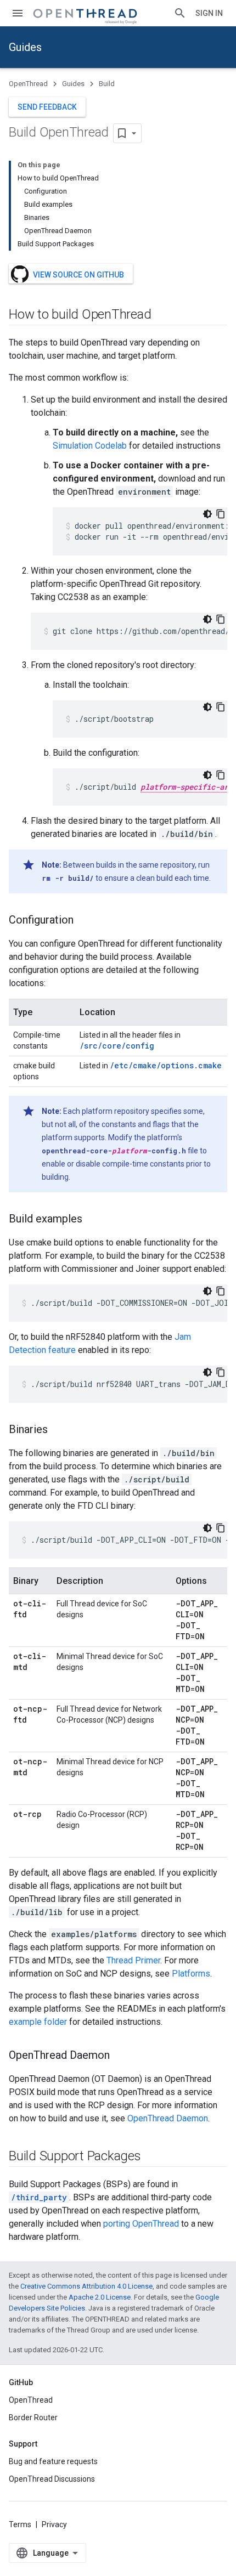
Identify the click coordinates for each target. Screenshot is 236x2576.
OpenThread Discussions (52, 2479)
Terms (20, 2524)
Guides (25, 47)
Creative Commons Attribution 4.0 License (86, 2286)
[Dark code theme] (207, 514)
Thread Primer (133, 1960)
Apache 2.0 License (100, 2297)
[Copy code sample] (221, 514)
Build (107, 84)
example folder (38, 2022)
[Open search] (180, 13)
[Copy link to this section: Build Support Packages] (152, 2157)
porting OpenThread (141, 2224)
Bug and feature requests (53, 2461)
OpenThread (28, 84)
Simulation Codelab (90, 446)
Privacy (54, 2524)
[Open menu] (18, 13)
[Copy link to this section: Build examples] (93, 1220)
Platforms (191, 1974)
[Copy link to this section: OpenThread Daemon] (121, 2056)
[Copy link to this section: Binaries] (59, 1430)
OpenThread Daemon (168, 2118)
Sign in (209, 13)
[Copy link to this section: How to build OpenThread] (162, 315)
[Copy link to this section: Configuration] (85, 921)
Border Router (33, 2418)
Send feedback (47, 107)
